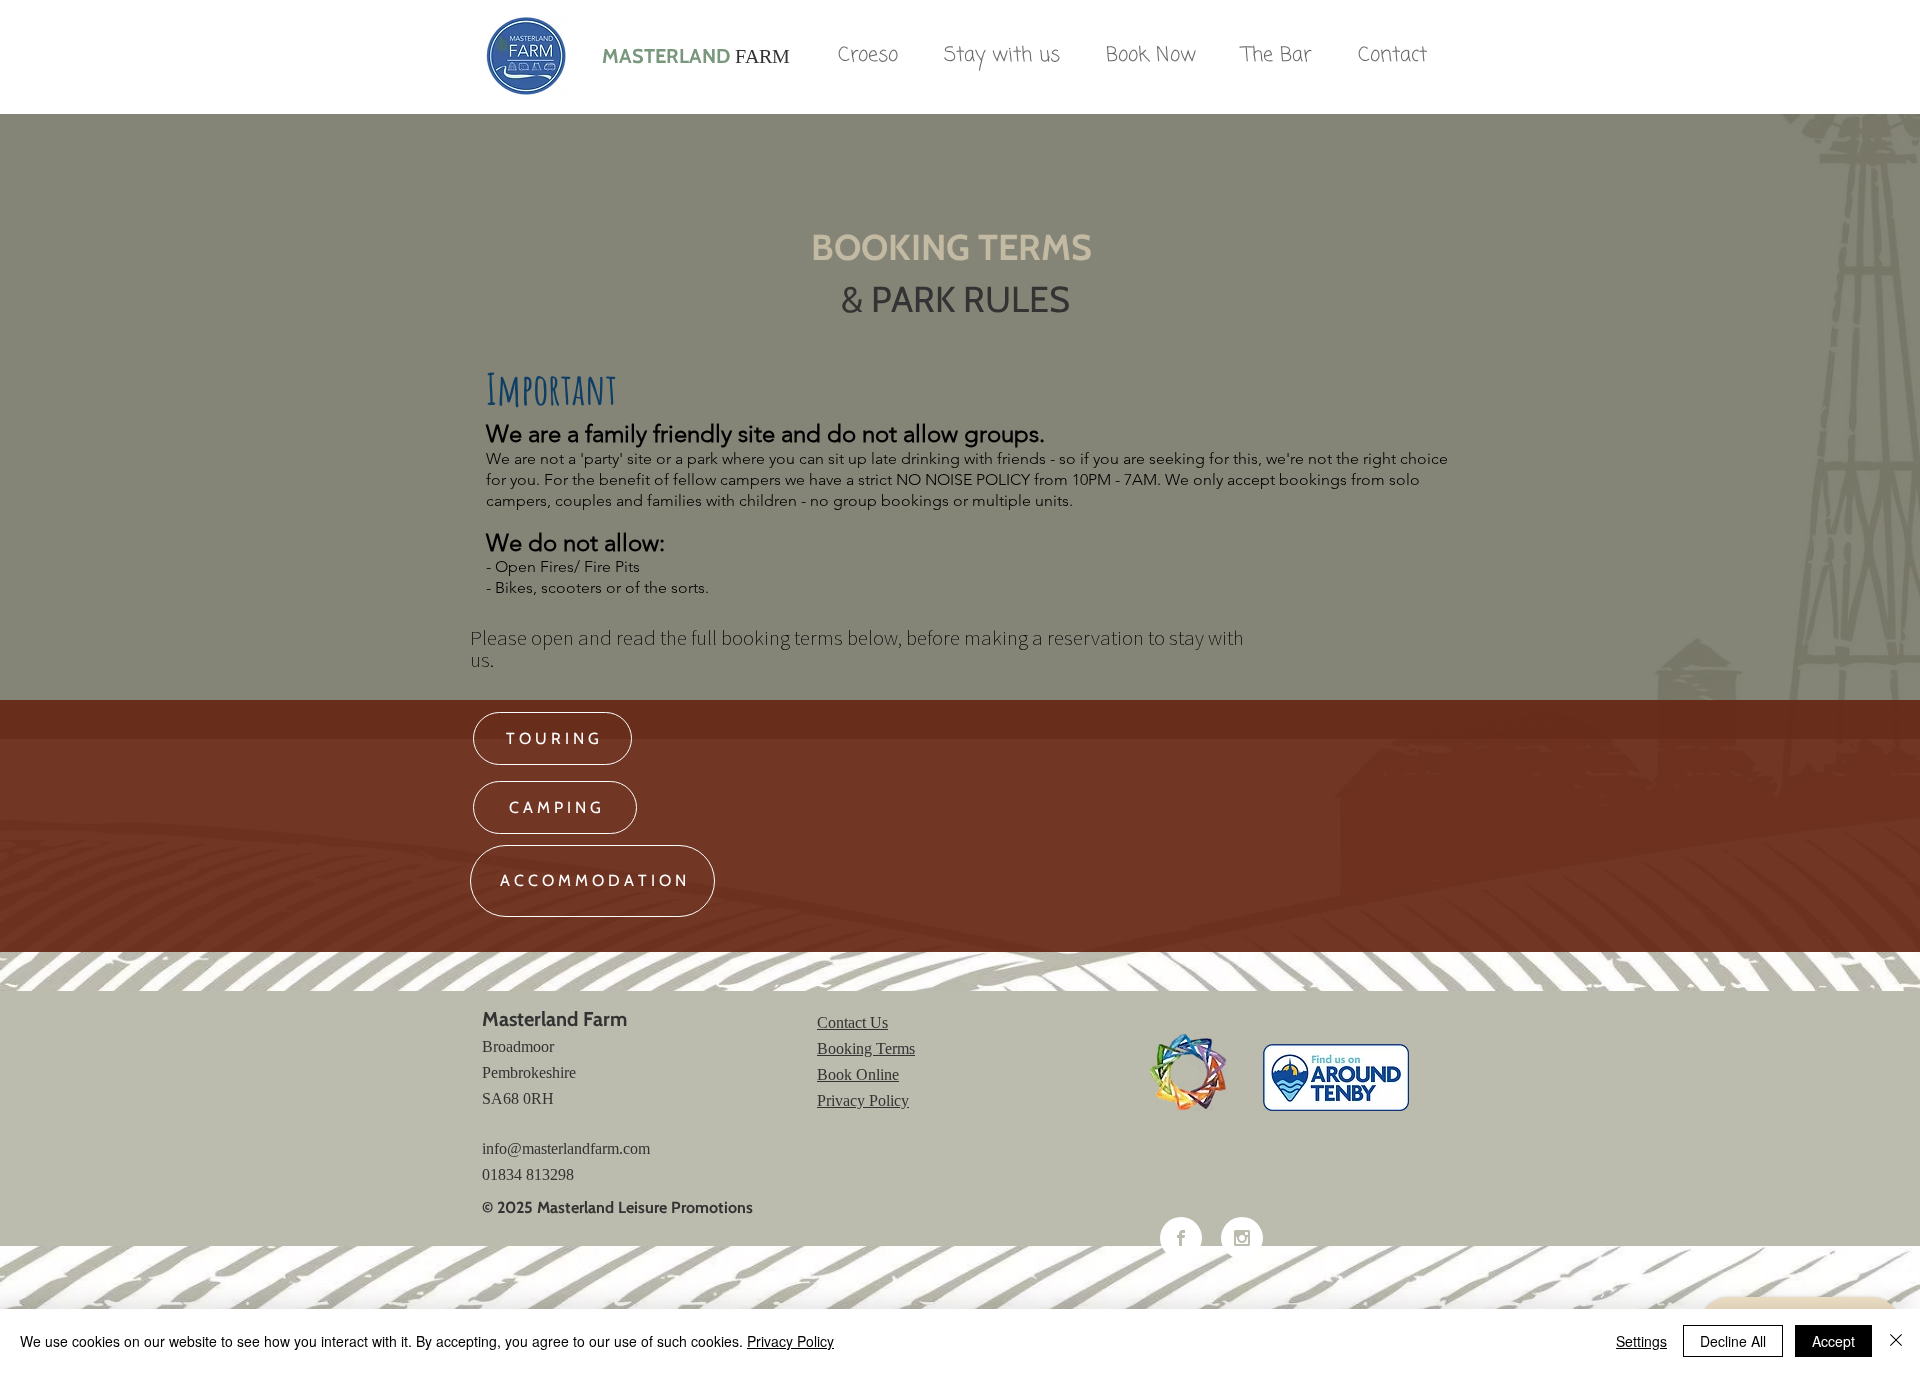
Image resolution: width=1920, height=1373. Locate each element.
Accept (1833, 1341)
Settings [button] (1641, 1341)
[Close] (1896, 1341)
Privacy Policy (790, 1341)
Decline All (1733, 1341)
